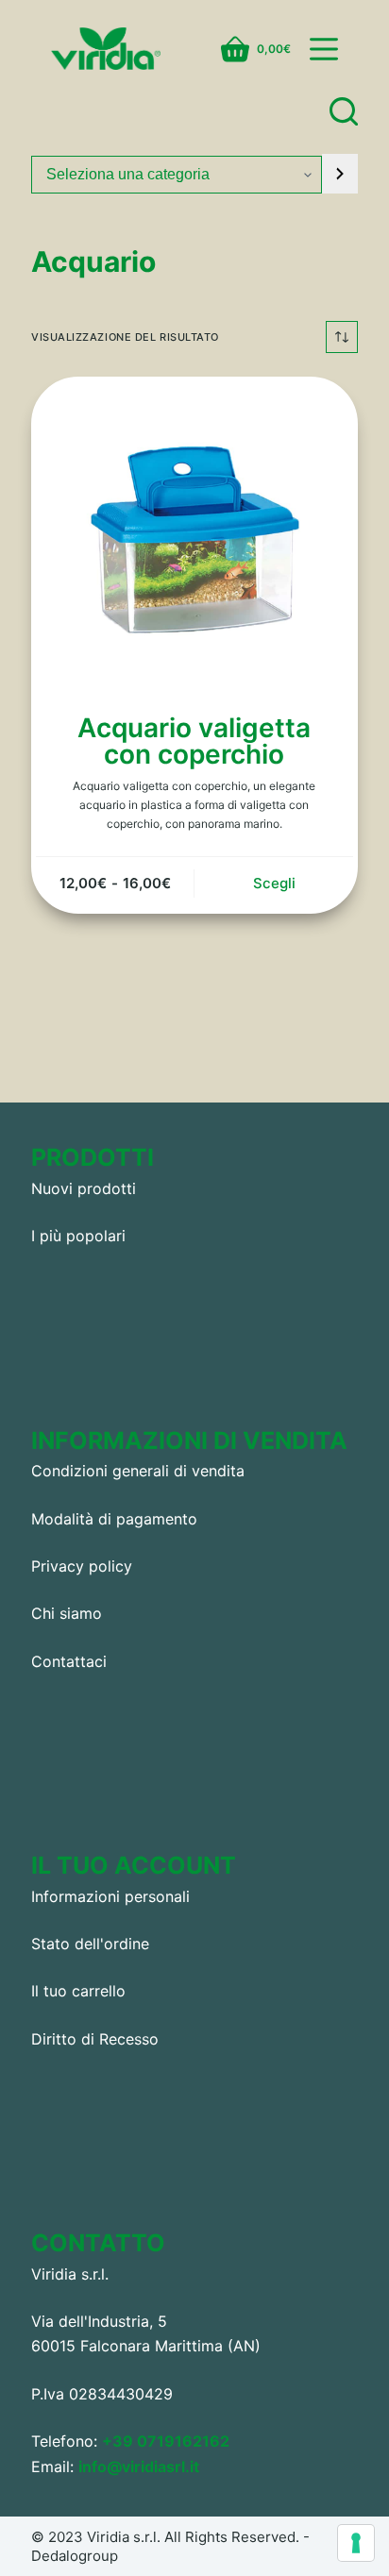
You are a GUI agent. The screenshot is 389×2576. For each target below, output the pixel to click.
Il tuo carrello (78, 1991)
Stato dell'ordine (90, 1944)
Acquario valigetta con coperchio (194, 741)
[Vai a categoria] (340, 174)
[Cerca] (344, 111)
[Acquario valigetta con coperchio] (194, 540)
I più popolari (78, 1236)
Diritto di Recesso (95, 2039)
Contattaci (69, 1661)
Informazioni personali (110, 1896)
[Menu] (324, 49)
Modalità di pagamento (114, 1519)
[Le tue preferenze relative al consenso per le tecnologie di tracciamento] (356, 2543)
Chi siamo (67, 1613)
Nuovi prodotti (84, 1188)
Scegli (274, 883)
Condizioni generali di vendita (138, 1471)
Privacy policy (82, 1566)
